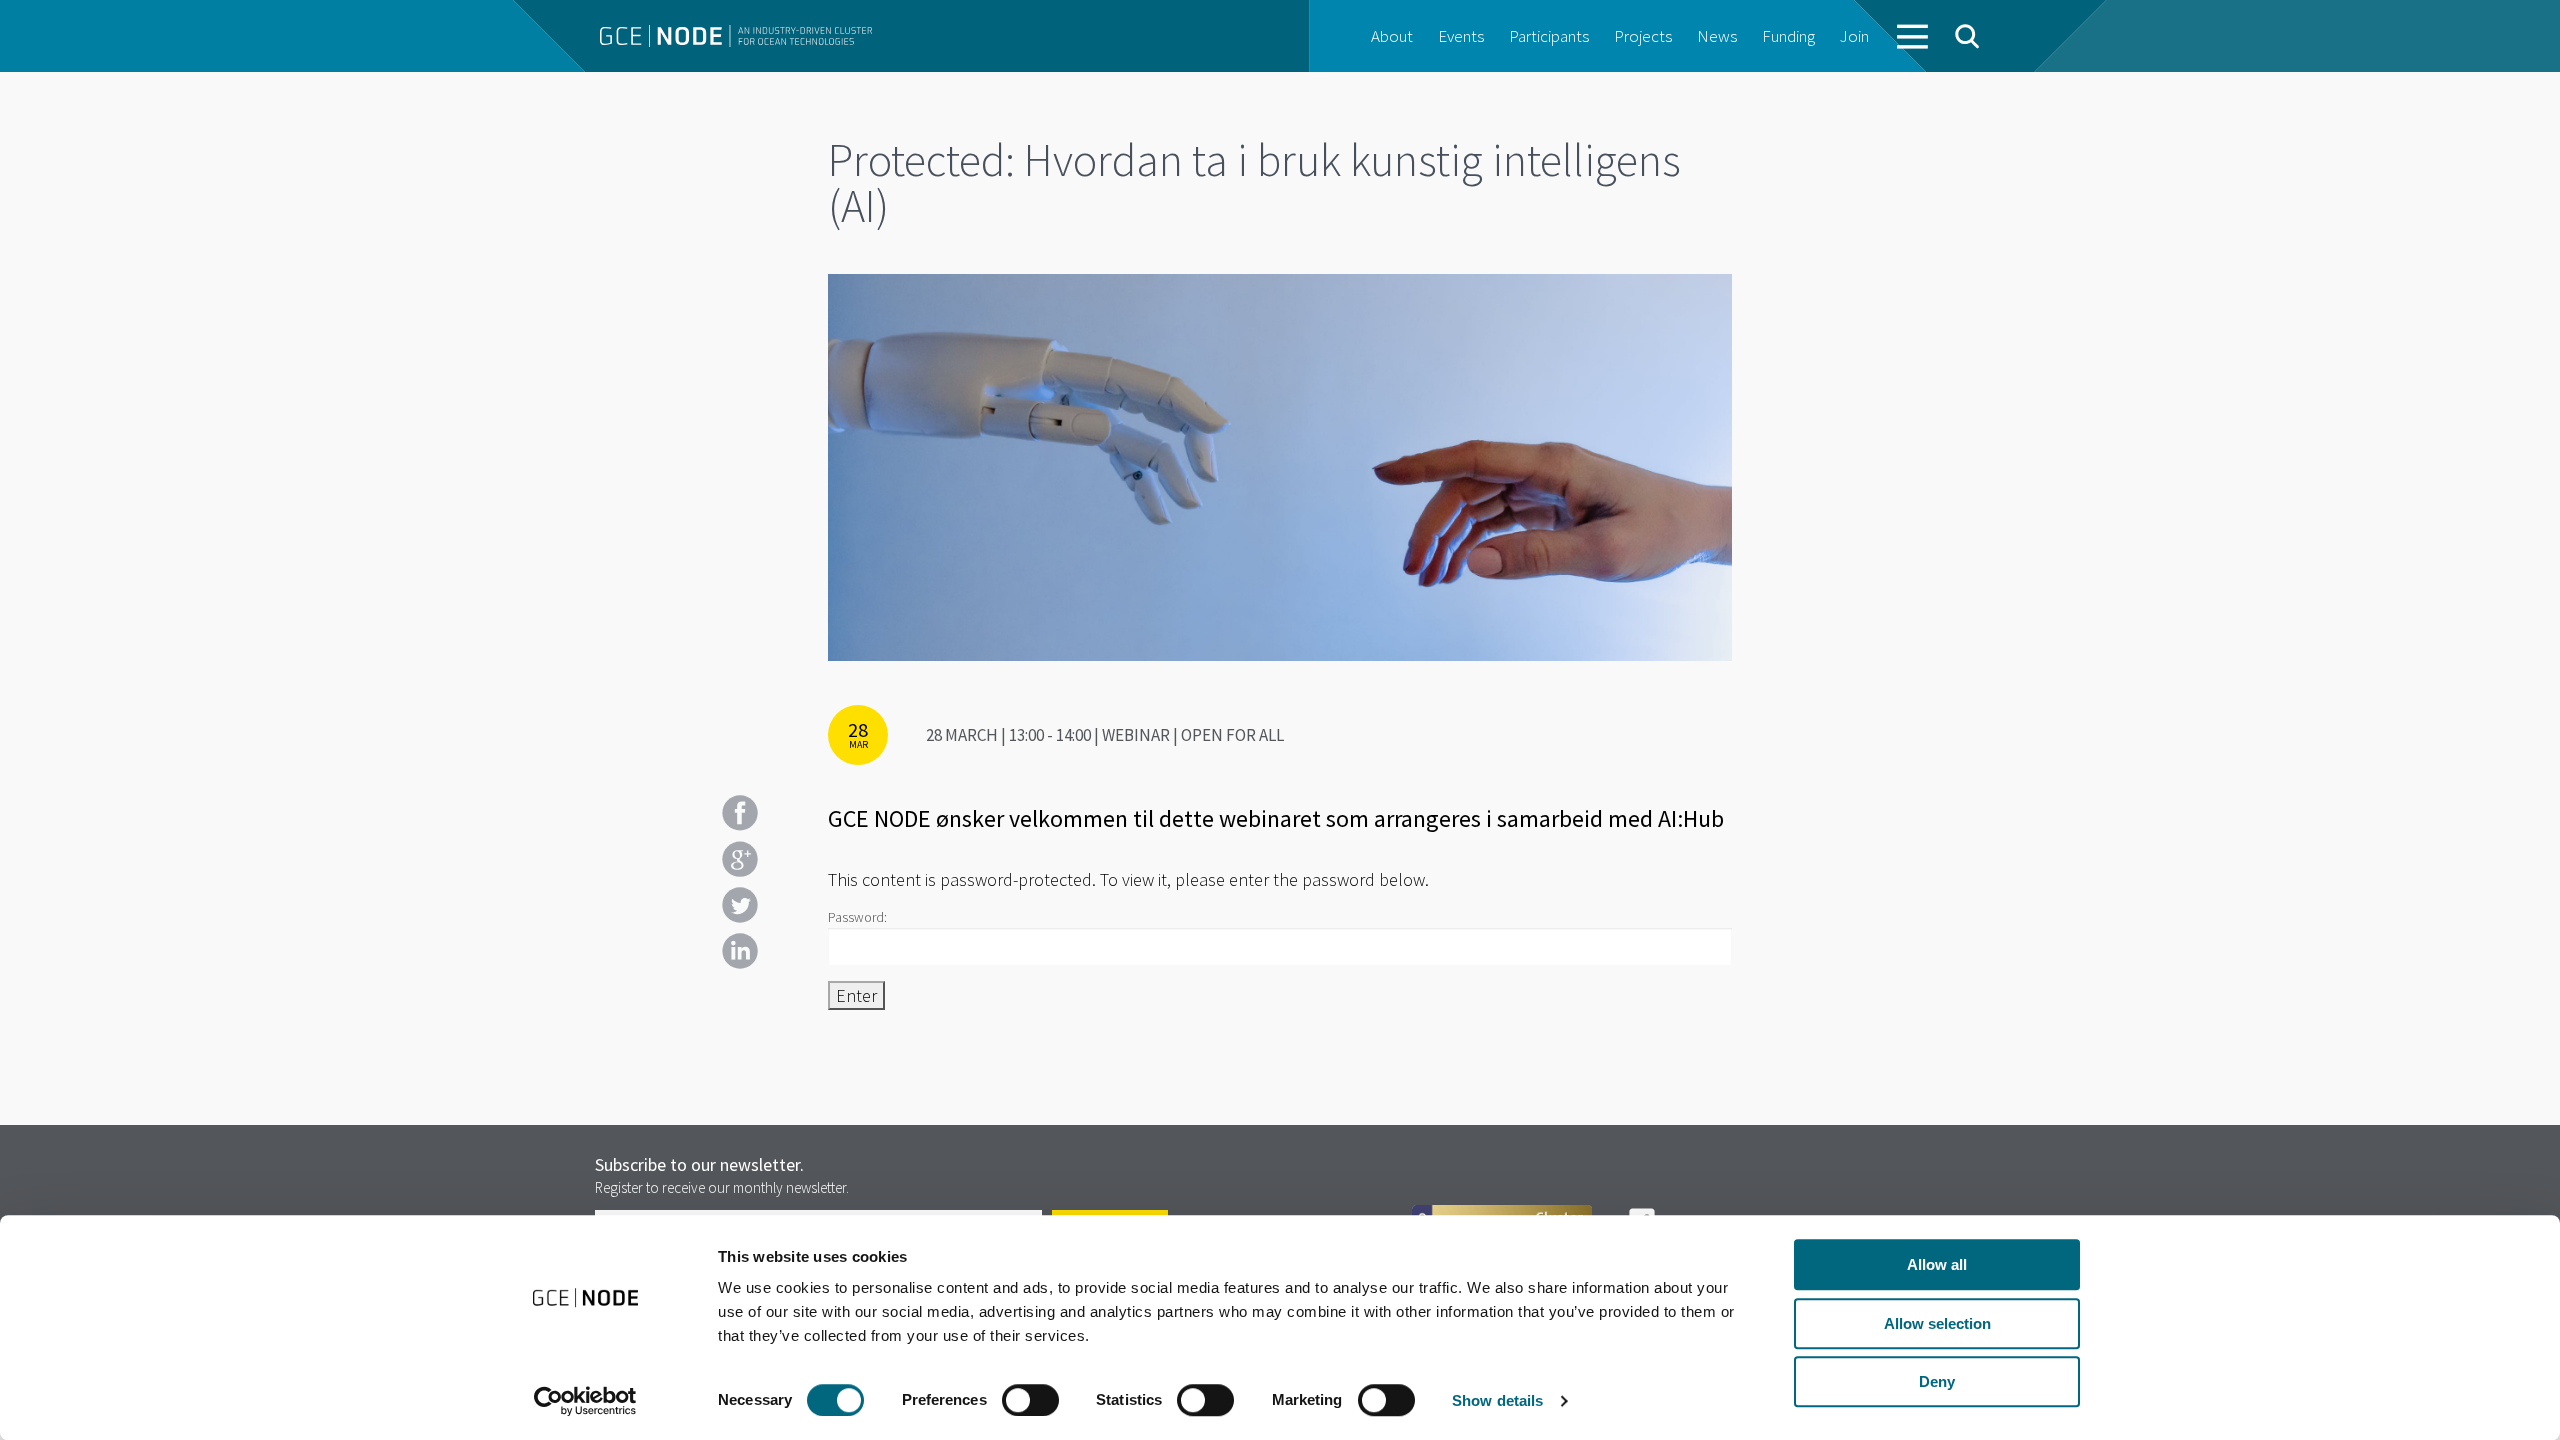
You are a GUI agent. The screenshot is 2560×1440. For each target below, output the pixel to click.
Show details (1497, 1400)
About (1392, 36)
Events (1461, 36)
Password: (857, 917)
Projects (1643, 36)
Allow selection (1937, 1323)
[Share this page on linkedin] (740, 951)
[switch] (1030, 1400)
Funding (1788, 36)
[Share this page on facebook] (740, 813)
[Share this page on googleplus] (740, 859)
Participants (1549, 36)
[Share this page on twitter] (740, 905)
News (1717, 36)
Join (1854, 36)
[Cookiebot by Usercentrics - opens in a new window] (585, 1401)
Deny (1937, 1381)
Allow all (1937, 1264)
